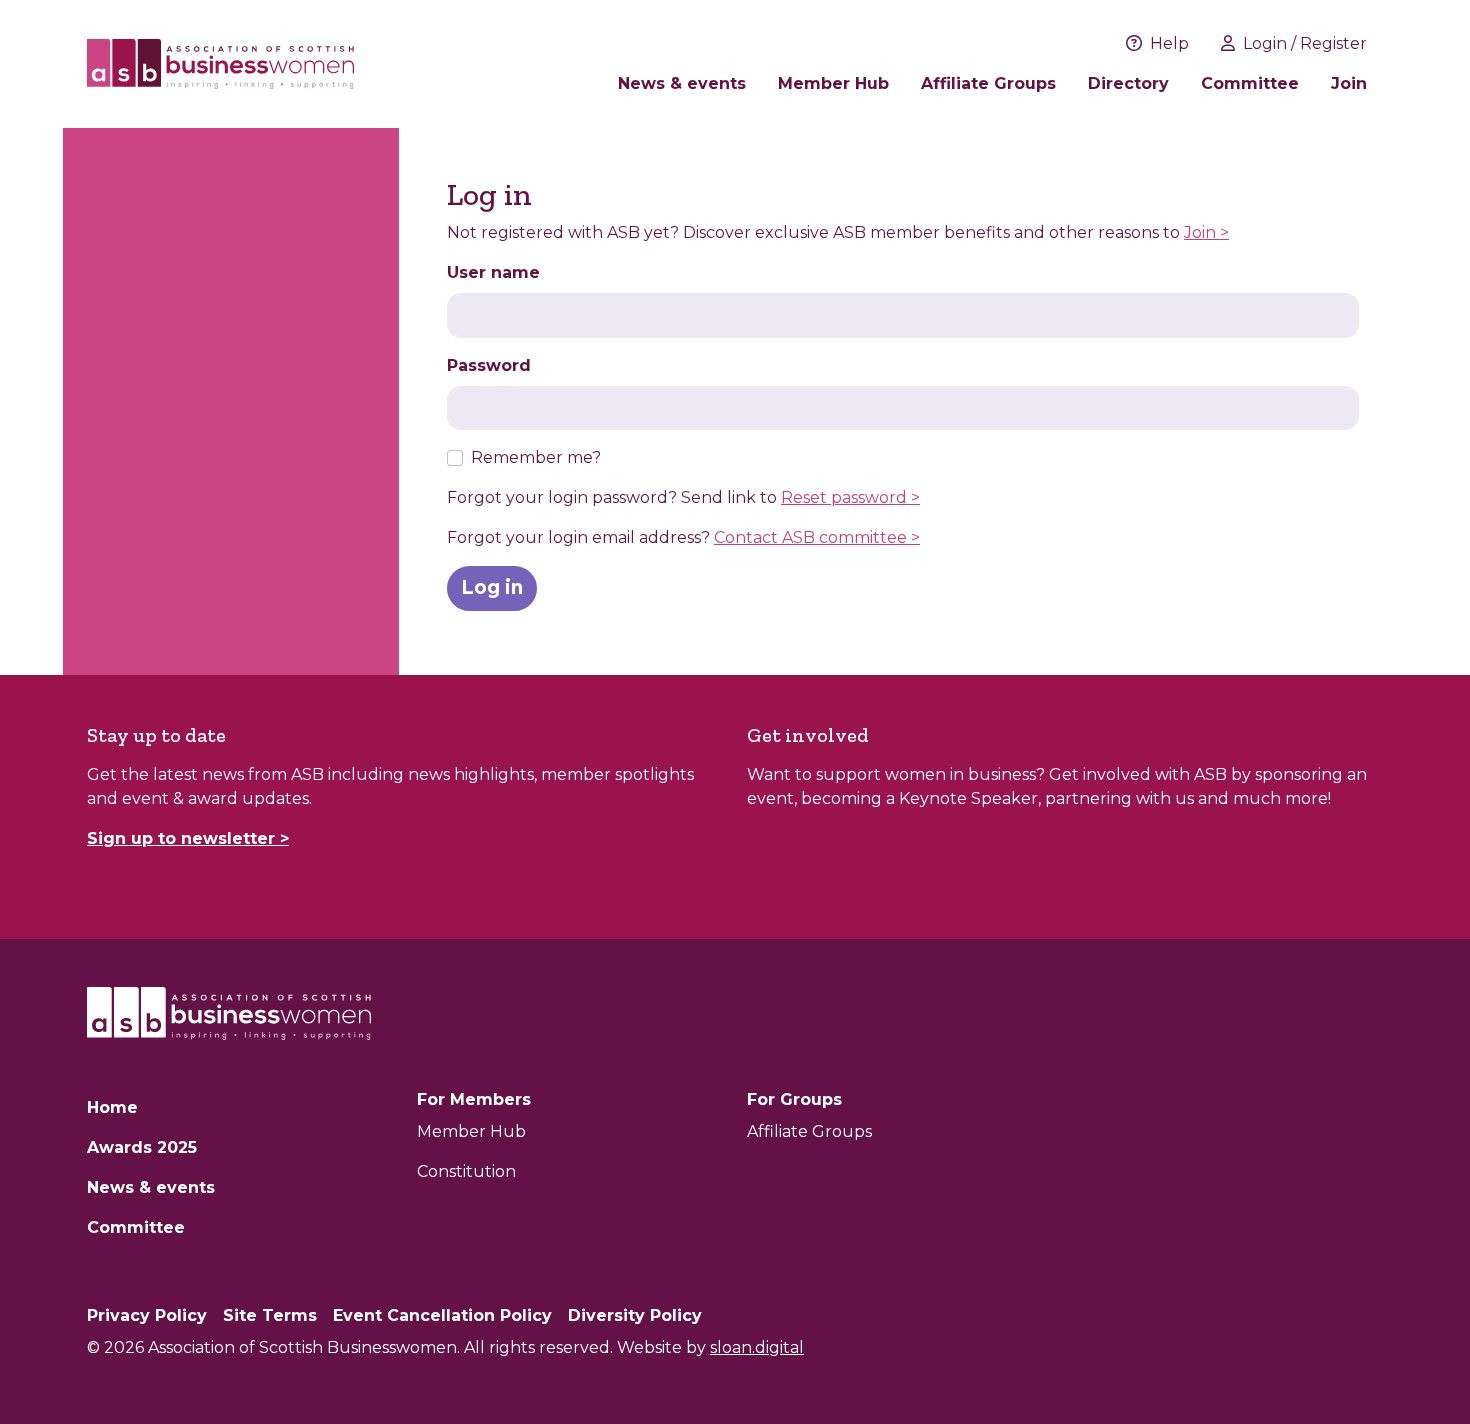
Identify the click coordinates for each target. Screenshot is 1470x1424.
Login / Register (1305, 43)
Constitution (466, 1171)
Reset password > (850, 497)
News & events (682, 83)
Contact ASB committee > (817, 537)
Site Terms (270, 1315)
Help (1169, 43)
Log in (492, 587)
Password (489, 365)
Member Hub (833, 83)
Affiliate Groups (988, 83)
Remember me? (536, 457)
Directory (1128, 83)
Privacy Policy (147, 1315)
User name (493, 272)
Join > (1206, 232)
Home (112, 1107)
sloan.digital (757, 1347)
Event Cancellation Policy (442, 1315)
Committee (1250, 83)
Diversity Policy (635, 1315)
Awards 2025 (142, 1147)
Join (1349, 83)
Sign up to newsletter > (188, 838)
